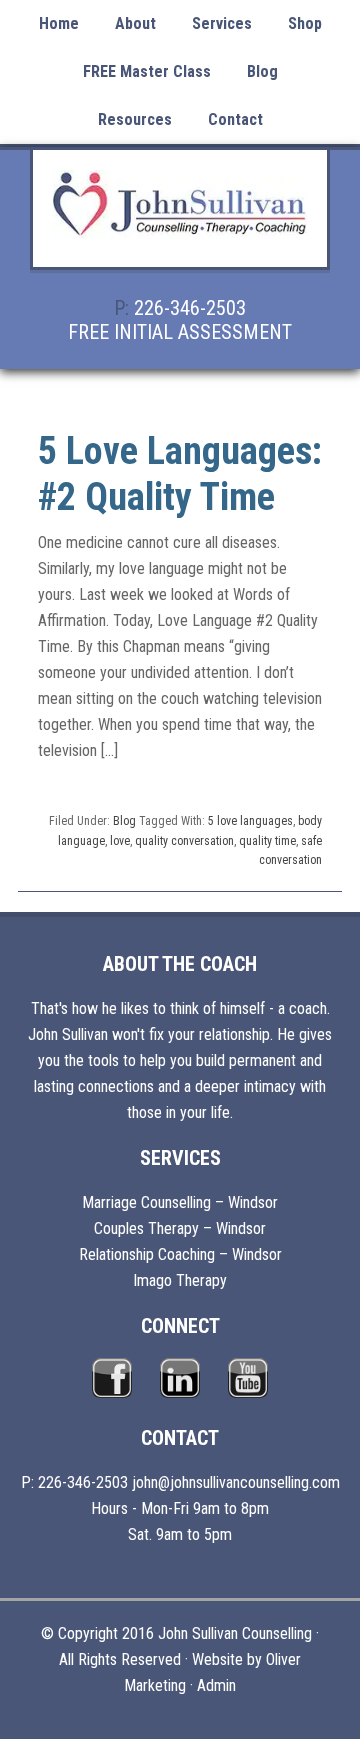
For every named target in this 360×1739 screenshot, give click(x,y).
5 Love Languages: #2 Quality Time (180, 474)
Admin (216, 1685)
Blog (124, 821)
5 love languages (250, 821)
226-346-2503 (190, 308)
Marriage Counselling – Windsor (180, 1202)
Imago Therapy (180, 1280)
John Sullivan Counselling (180, 220)
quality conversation (184, 841)
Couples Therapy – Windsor (180, 1228)
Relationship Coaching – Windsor (180, 1254)
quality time (267, 841)
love (120, 841)
